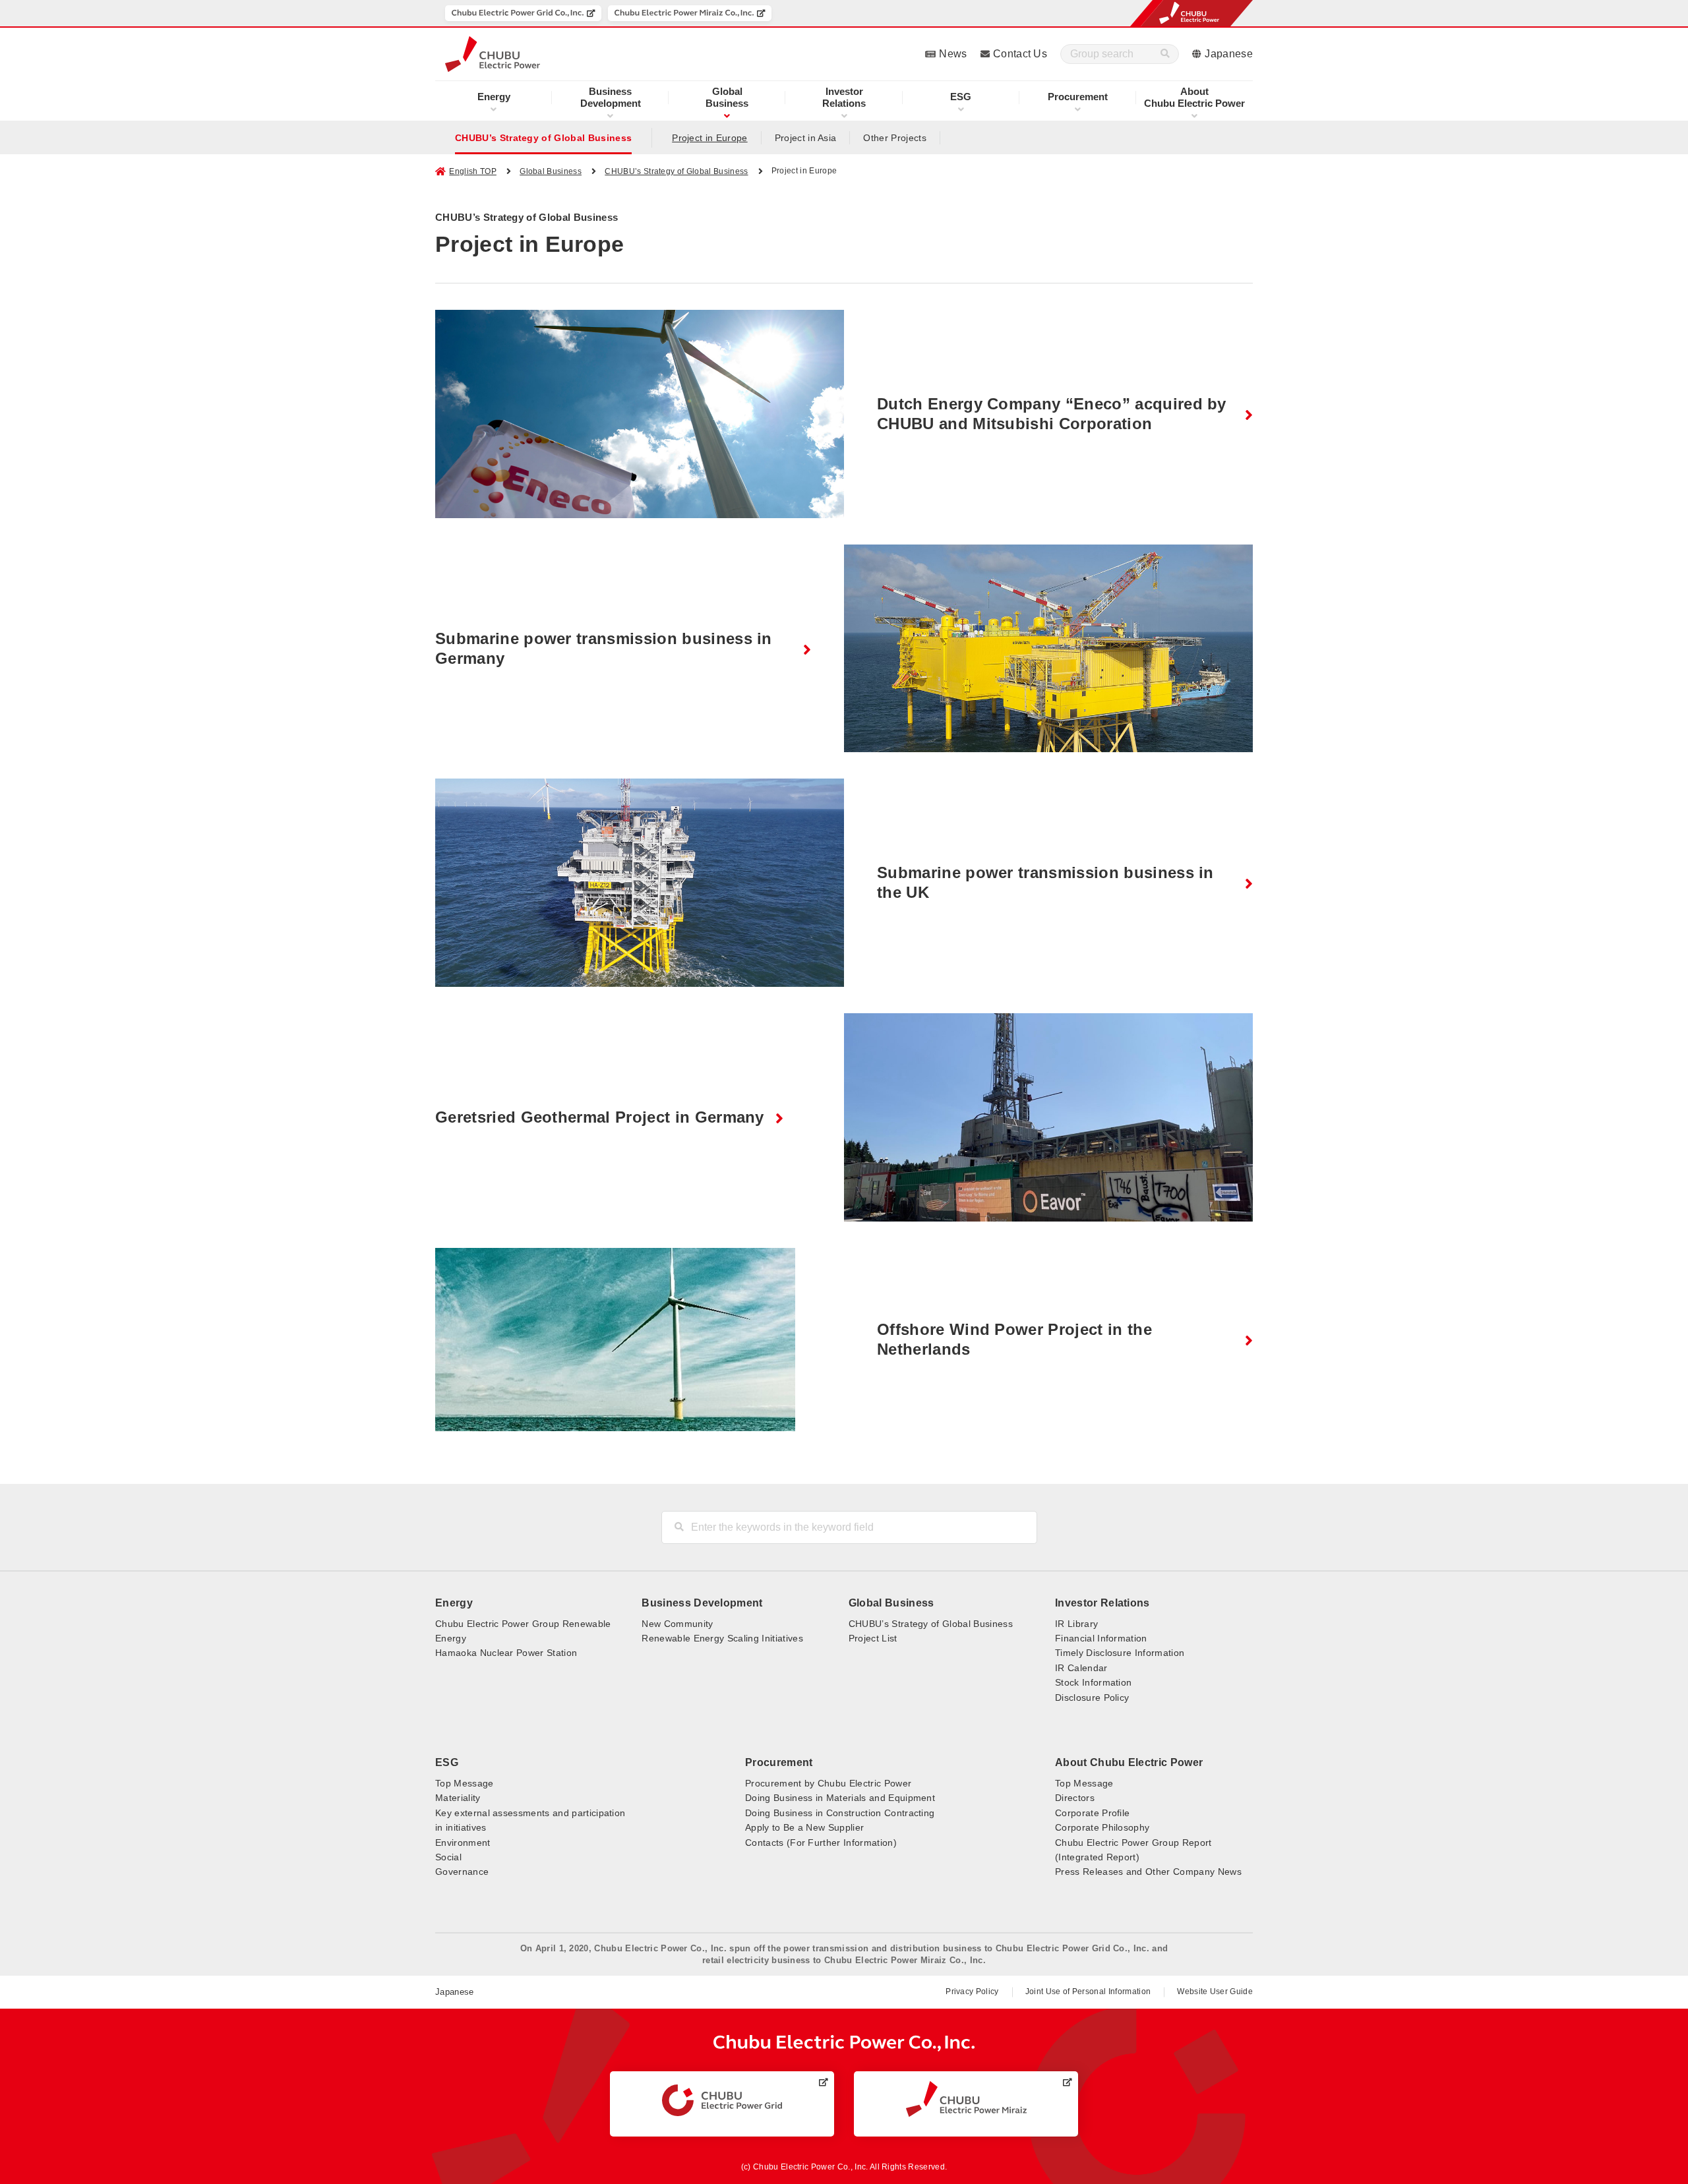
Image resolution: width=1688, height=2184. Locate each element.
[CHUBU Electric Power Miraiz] (966, 2099)
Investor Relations (1102, 1603)
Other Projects (894, 138)
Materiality (458, 1798)
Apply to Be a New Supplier (804, 1827)
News (953, 54)
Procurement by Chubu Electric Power (828, 1783)
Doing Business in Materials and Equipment (840, 1798)
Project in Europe (709, 138)
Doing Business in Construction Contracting (840, 1813)
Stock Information (1093, 1682)
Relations (844, 97)
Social (448, 1857)
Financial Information (1101, 1638)
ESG (961, 97)
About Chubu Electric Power (1129, 1762)
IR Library (1076, 1624)
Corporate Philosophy (1102, 1827)
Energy (494, 97)
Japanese (1229, 54)
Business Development (702, 1603)
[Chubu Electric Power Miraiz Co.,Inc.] (690, 13)
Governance (462, 1872)
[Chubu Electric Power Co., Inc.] (844, 2043)
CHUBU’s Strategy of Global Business (543, 138)
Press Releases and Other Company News (1148, 1872)
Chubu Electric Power (1194, 97)
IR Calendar (1081, 1668)
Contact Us (1020, 54)
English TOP (473, 171)
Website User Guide (1215, 1992)
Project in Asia (806, 138)
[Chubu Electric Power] (493, 54)
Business (727, 97)
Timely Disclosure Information (1120, 1653)
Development (611, 97)
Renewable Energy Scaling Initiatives (722, 1638)
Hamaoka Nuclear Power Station (506, 1653)
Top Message (465, 1783)
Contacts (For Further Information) (821, 1843)
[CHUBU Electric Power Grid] (722, 2100)
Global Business (551, 171)
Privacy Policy (972, 1992)
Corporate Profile (1092, 1813)
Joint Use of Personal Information (1088, 1992)
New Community (677, 1624)
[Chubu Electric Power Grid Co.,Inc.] (523, 13)
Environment (463, 1843)
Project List (873, 1638)
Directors (1075, 1798)
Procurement (1078, 97)
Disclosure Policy (1092, 1697)
